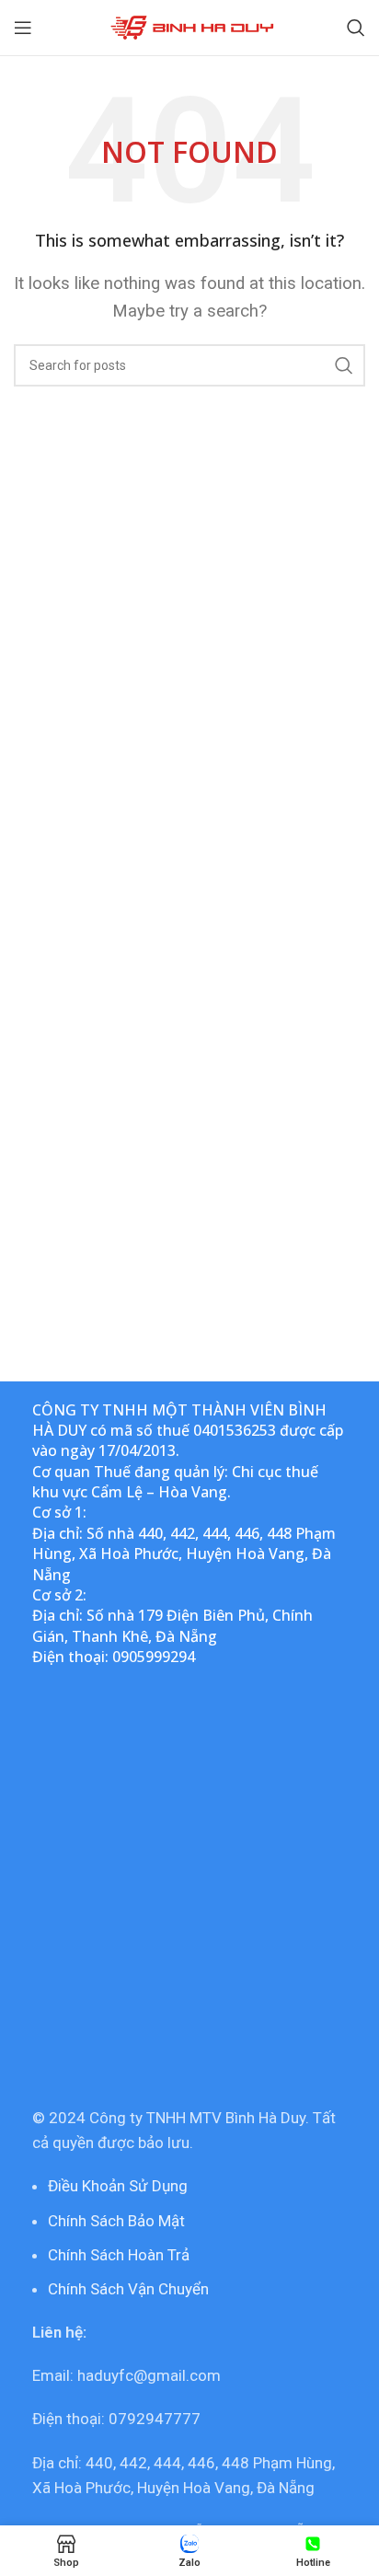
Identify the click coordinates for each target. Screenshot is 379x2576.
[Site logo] (190, 26)
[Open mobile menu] (23, 28)
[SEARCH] (344, 365)
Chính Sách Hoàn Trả (119, 2255)
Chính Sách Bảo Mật (116, 2221)
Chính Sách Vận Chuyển (128, 2289)
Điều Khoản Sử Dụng (118, 2186)
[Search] (356, 28)
